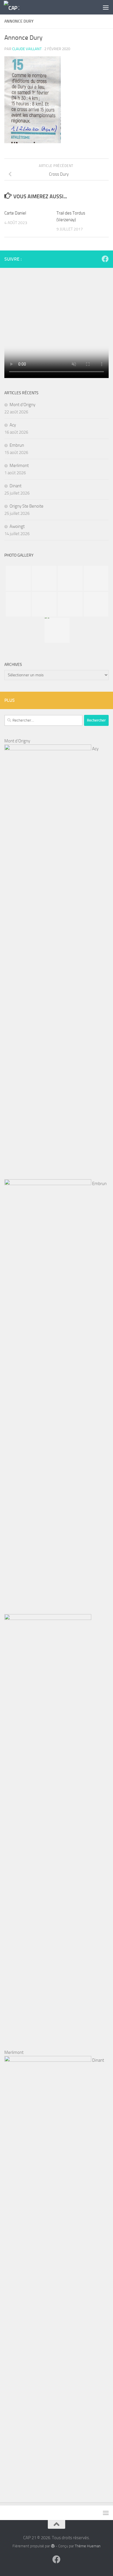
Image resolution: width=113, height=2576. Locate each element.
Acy (13, 425)
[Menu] (106, 7)
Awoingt (17, 526)
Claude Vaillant (27, 49)
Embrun (17, 445)
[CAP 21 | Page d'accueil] (14, 7)
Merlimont (19, 466)
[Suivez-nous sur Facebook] (105, 259)
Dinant (16, 486)
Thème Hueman (88, 2546)
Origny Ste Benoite (27, 506)
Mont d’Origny (22, 405)
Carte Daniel (15, 213)
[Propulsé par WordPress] (53, 2546)
